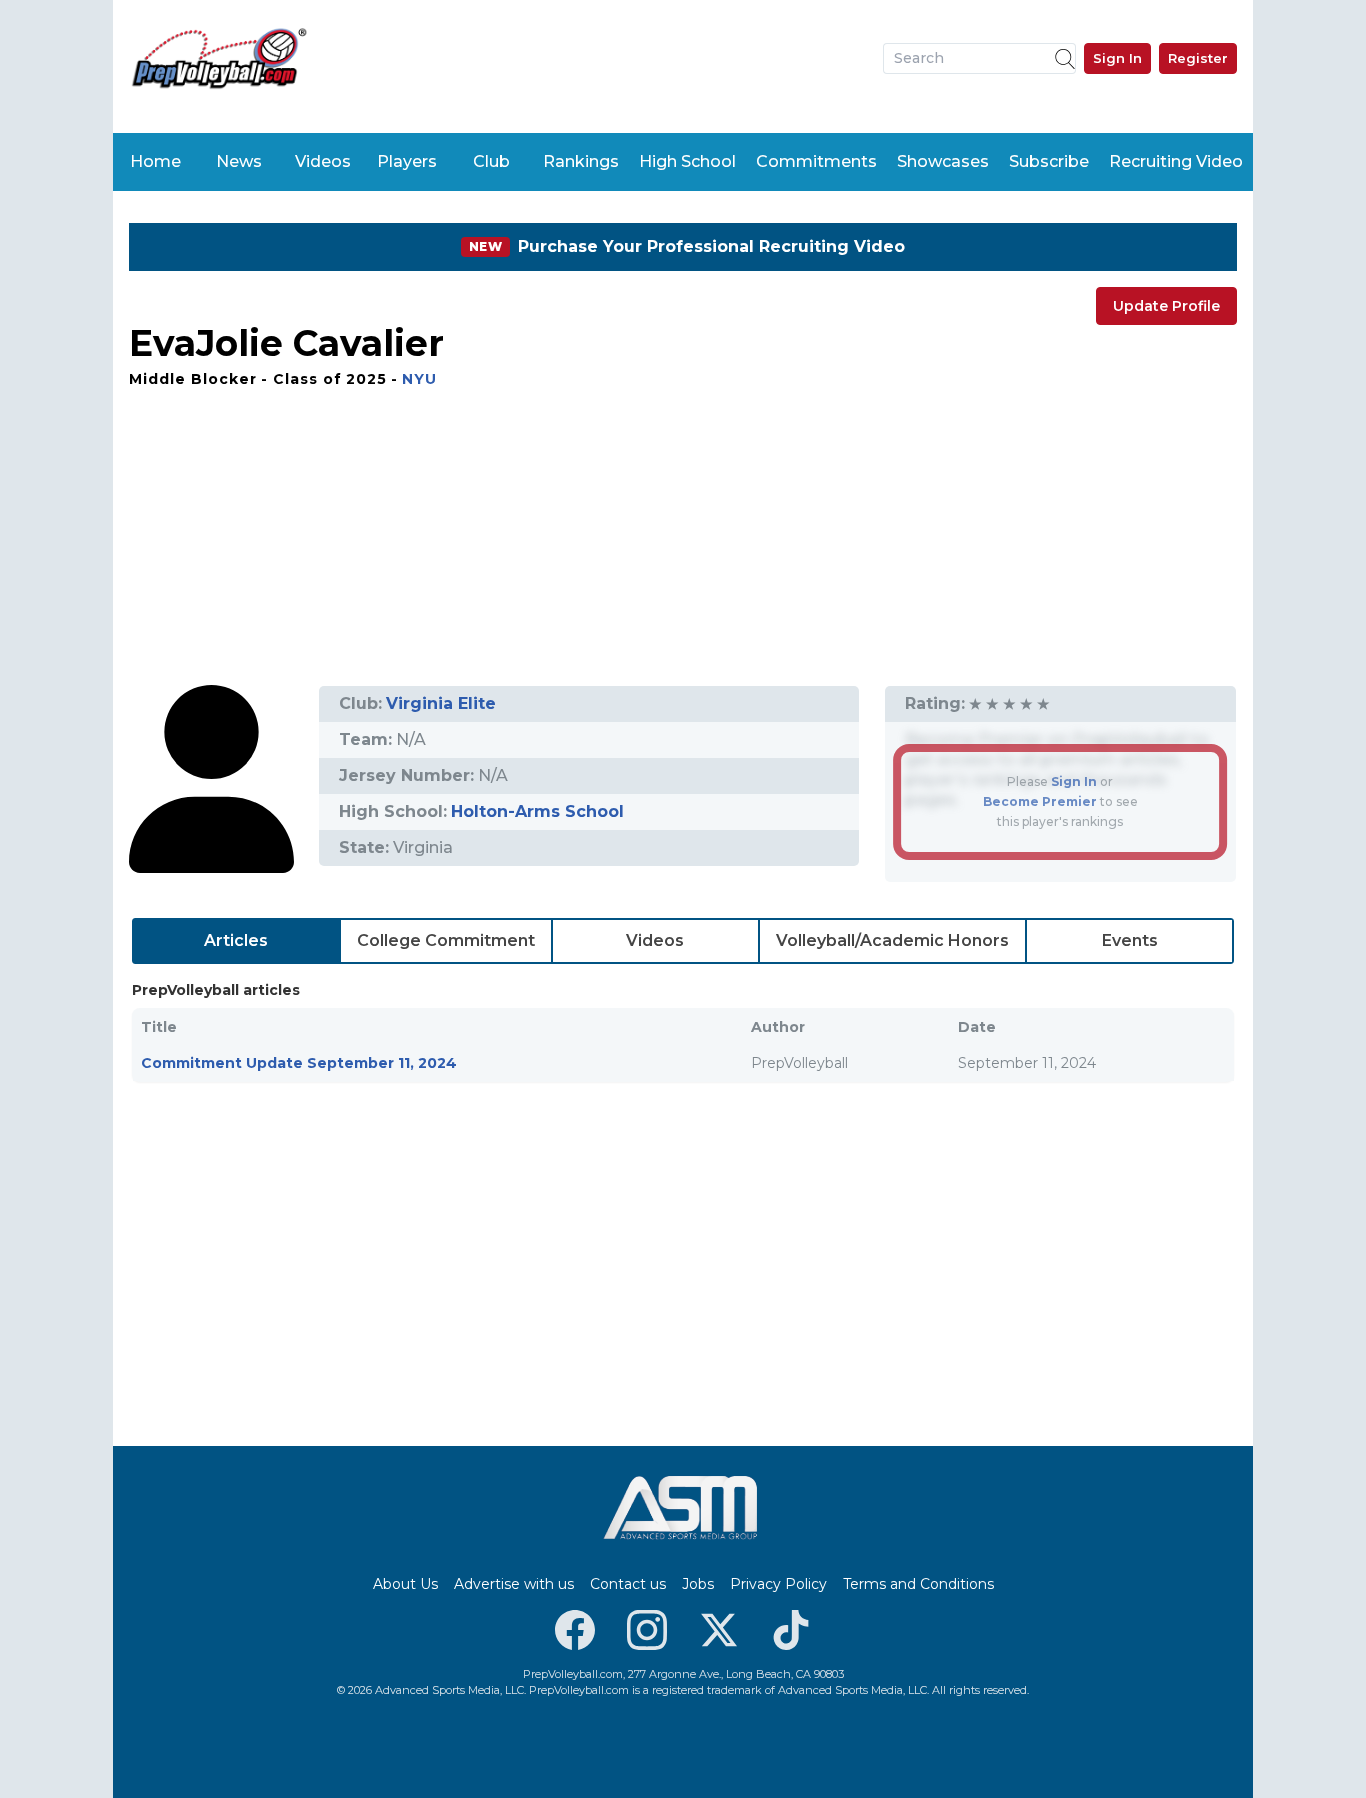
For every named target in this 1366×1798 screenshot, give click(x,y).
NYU (419, 379)
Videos (323, 161)
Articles (236, 940)
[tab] (236, 941)
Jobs (698, 1584)
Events (1130, 940)
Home (155, 161)
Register (1198, 58)
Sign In (1117, 58)
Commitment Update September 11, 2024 (299, 1063)
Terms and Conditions (918, 1584)
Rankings (581, 161)
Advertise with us (514, 1584)
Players (407, 161)
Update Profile (1166, 306)
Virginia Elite (441, 703)
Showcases (943, 161)
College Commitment (446, 940)
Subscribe (1049, 161)
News (239, 161)
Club (491, 161)
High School (687, 161)
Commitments (816, 161)
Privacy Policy (778, 1584)
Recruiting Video (1176, 161)
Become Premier (1040, 801)
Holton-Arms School (537, 811)
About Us (405, 1584)
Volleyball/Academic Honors (892, 940)
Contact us (628, 1584)
